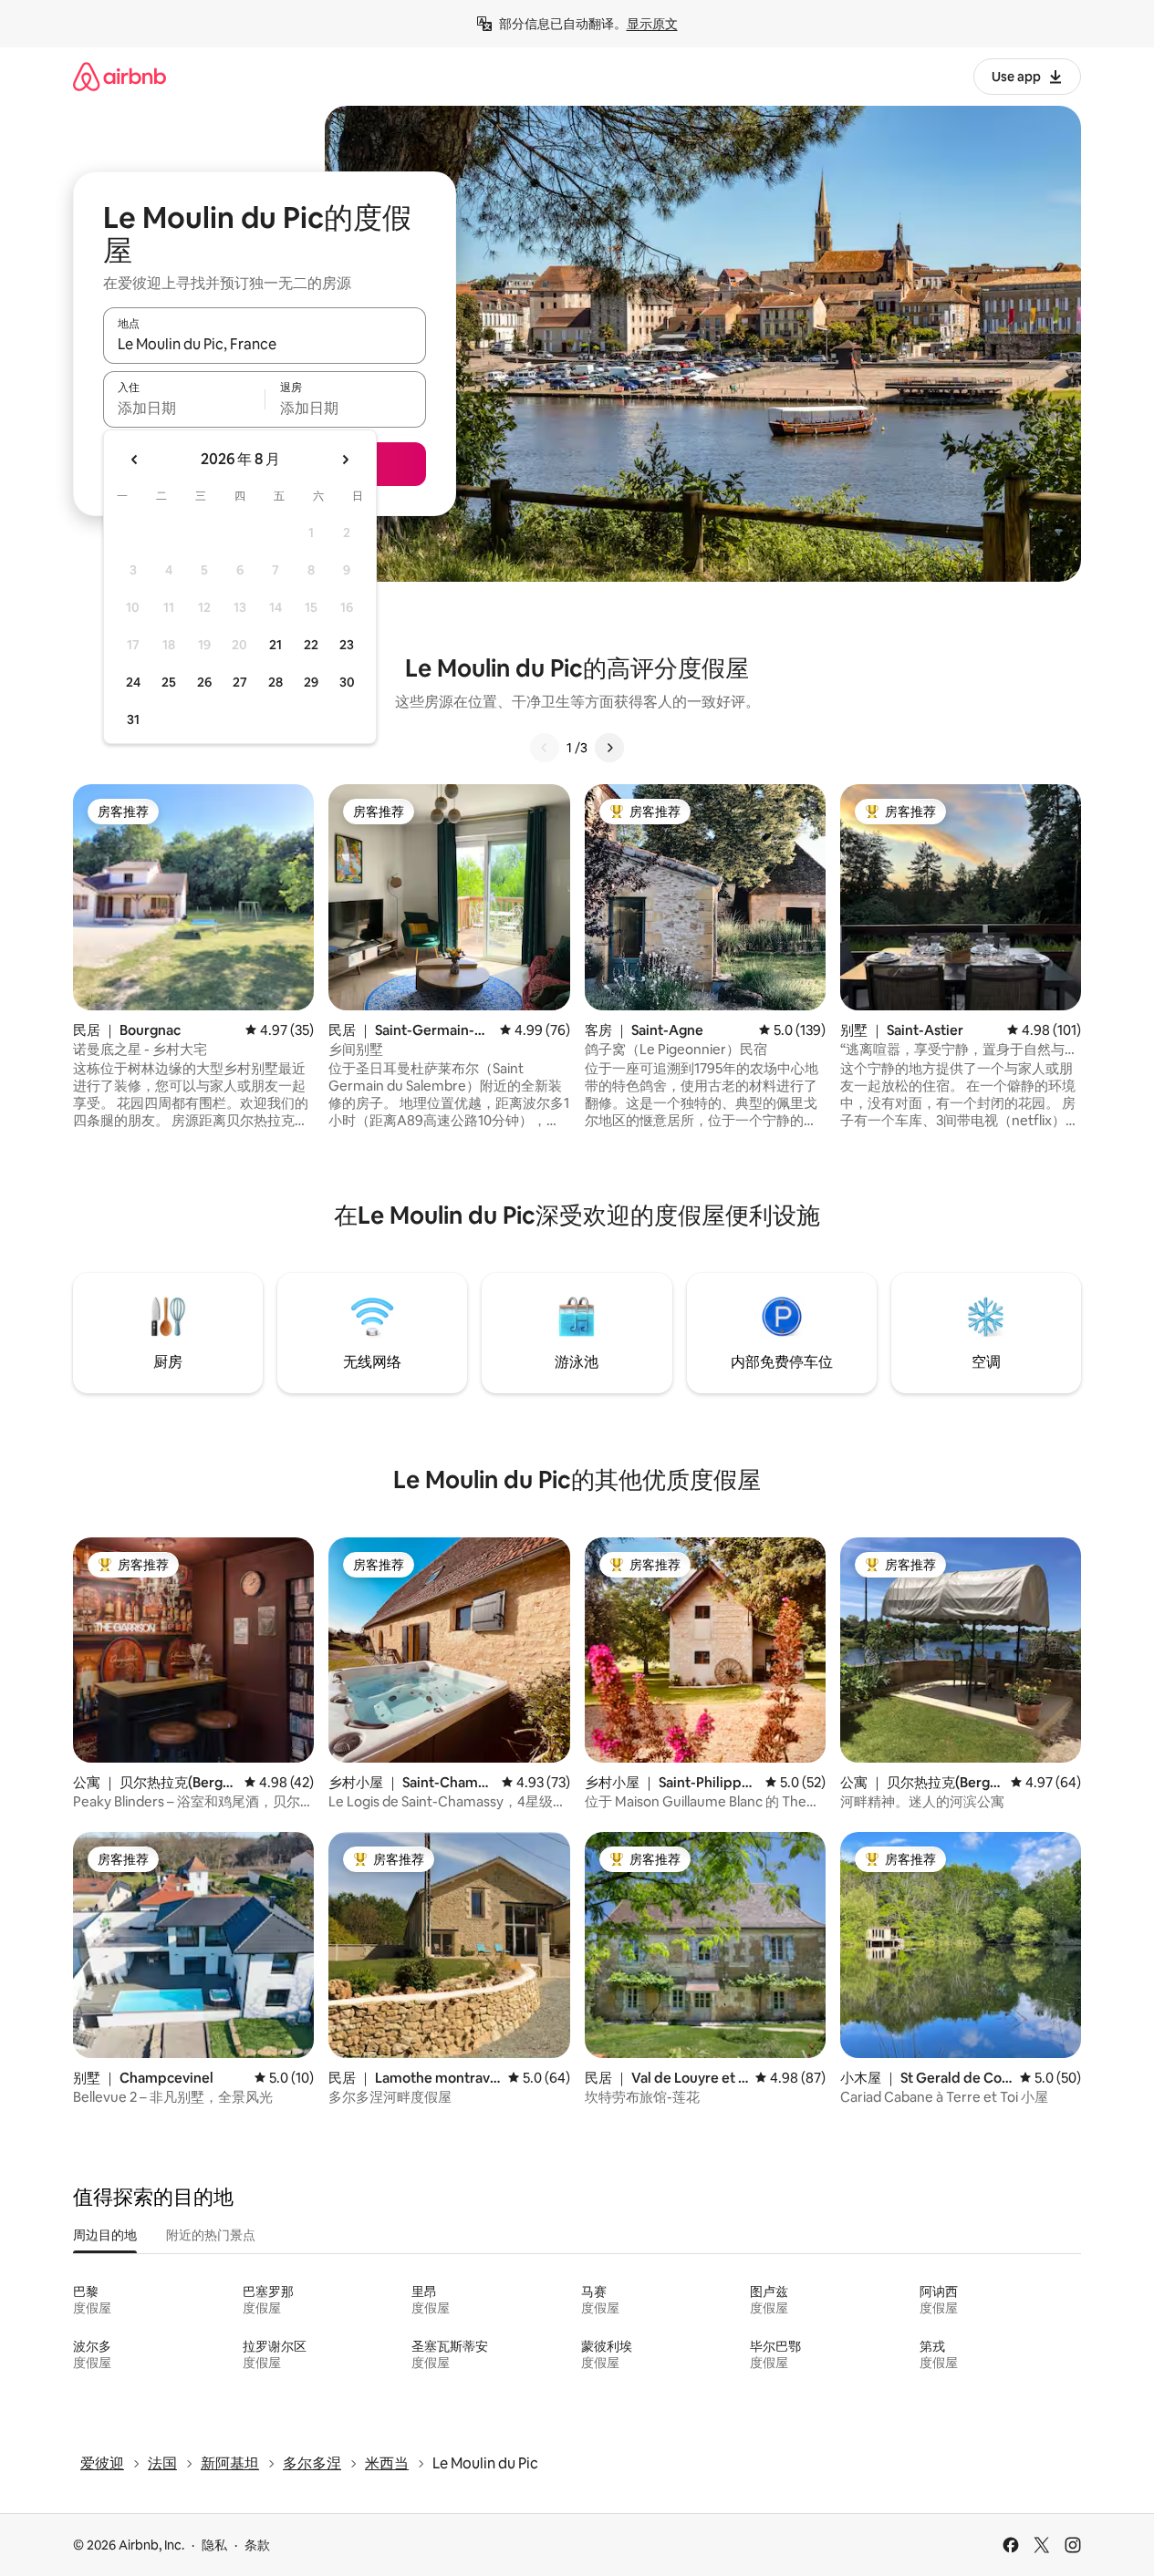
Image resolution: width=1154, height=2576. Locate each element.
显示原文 (652, 24)
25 (169, 682)
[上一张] (545, 748)
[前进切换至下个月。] (345, 460)
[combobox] (265, 344)
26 (204, 682)
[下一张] (609, 748)
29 (311, 682)
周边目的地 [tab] (105, 2235)
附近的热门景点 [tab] (211, 2235)
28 (276, 682)
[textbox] (184, 408)
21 (276, 645)
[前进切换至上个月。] (135, 460)
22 (311, 645)
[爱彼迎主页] (120, 76)
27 (240, 682)
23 (347, 645)
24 (133, 682)
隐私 (214, 2545)
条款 (257, 2545)
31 (133, 719)
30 (347, 682)
